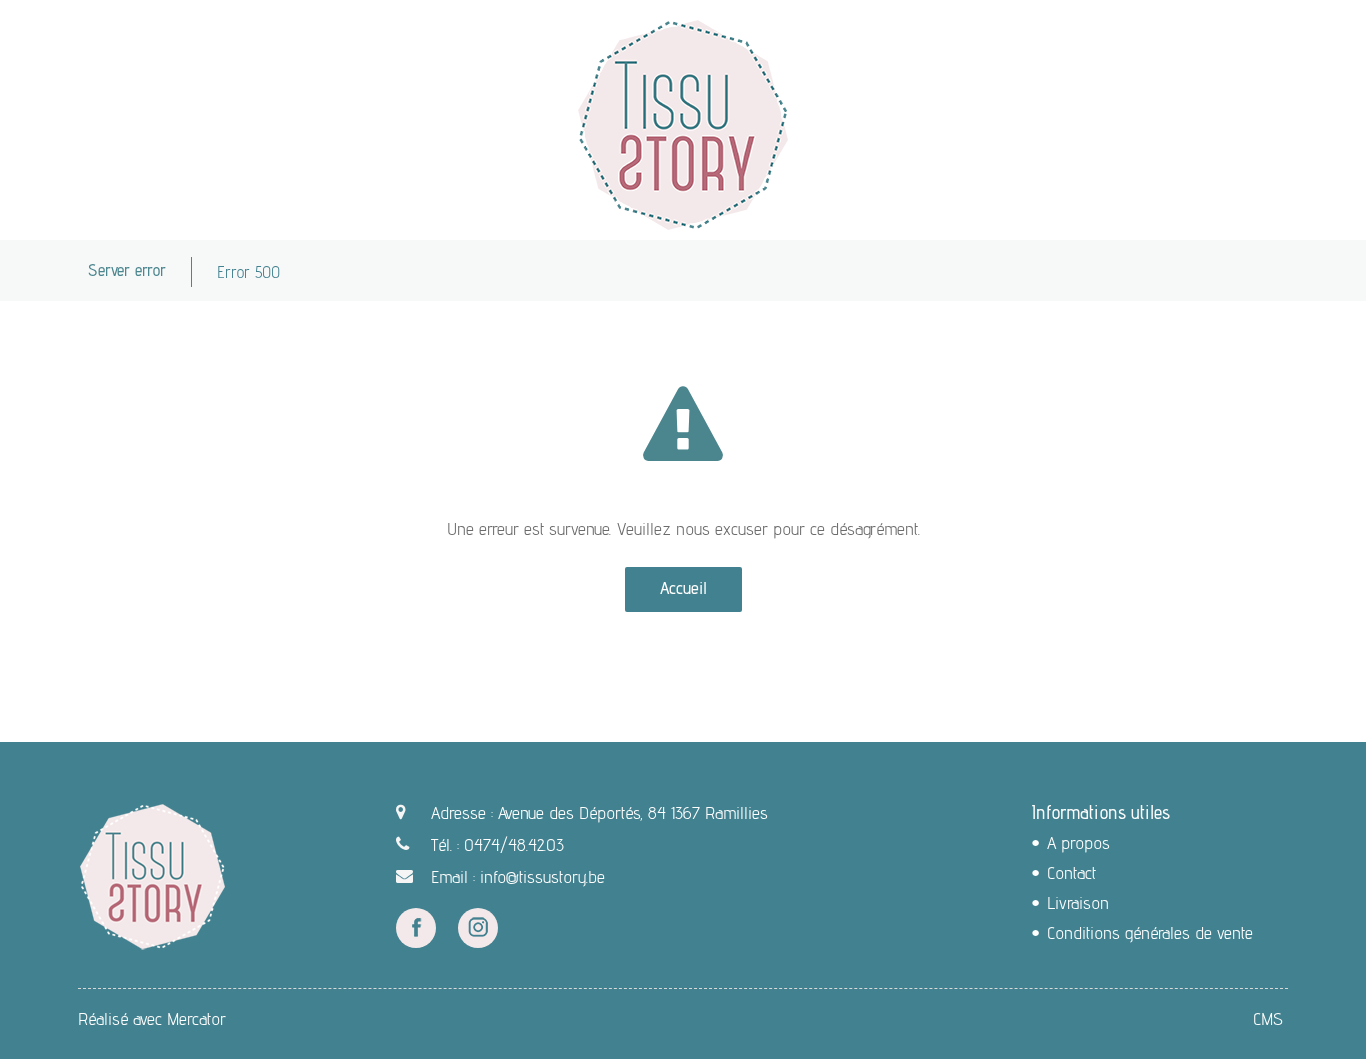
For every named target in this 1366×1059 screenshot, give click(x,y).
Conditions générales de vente (1150, 932)
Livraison (1078, 902)
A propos (1078, 842)
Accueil (683, 587)
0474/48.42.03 (514, 844)
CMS (1268, 1018)
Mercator (196, 1018)
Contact (1071, 872)
